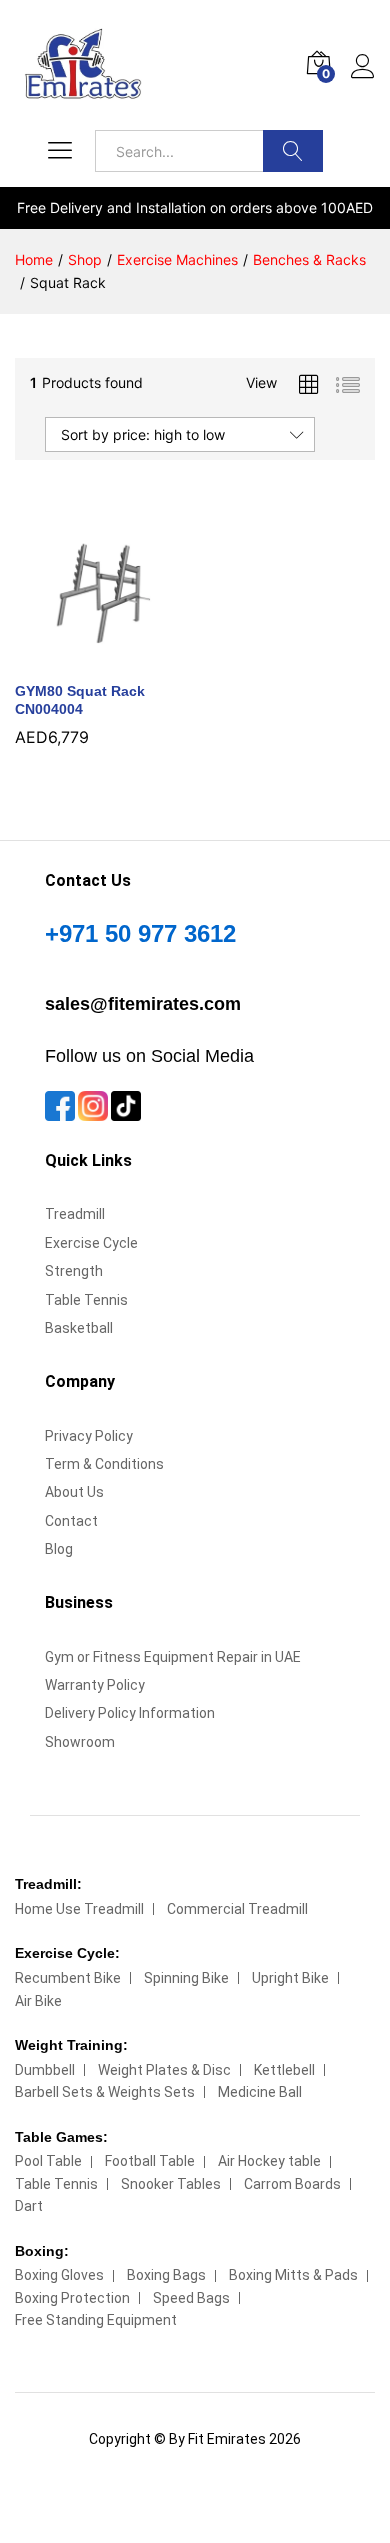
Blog (59, 1549)
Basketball (79, 1328)
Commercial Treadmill (237, 1909)
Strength (74, 1271)
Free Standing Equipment (96, 2320)
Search (293, 151)
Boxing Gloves (59, 2275)
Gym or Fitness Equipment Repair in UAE (173, 1657)
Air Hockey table (269, 2161)
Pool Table (48, 2161)
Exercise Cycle (91, 1243)
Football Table (150, 2161)
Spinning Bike (186, 1978)
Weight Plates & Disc (164, 2070)
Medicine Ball (260, 2092)
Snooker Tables (171, 2184)
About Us (74, 1492)
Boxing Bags (166, 2275)
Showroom (80, 1742)
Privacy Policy (89, 1436)
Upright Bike (290, 1978)
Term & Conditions (104, 1464)
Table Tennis (86, 1300)
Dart (29, 2206)
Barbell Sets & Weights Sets (105, 2092)
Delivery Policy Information (130, 1713)
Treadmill (75, 1214)
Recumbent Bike (68, 1978)
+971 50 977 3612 (140, 933)
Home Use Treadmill (79, 1909)
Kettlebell (284, 2070)
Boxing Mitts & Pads (293, 2275)
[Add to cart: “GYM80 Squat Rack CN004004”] (77, 658)
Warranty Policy (95, 1685)
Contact (71, 1521)
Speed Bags (191, 2298)
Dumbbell (45, 2070)
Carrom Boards (292, 2184)
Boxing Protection (72, 2298)
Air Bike (38, 2001)
